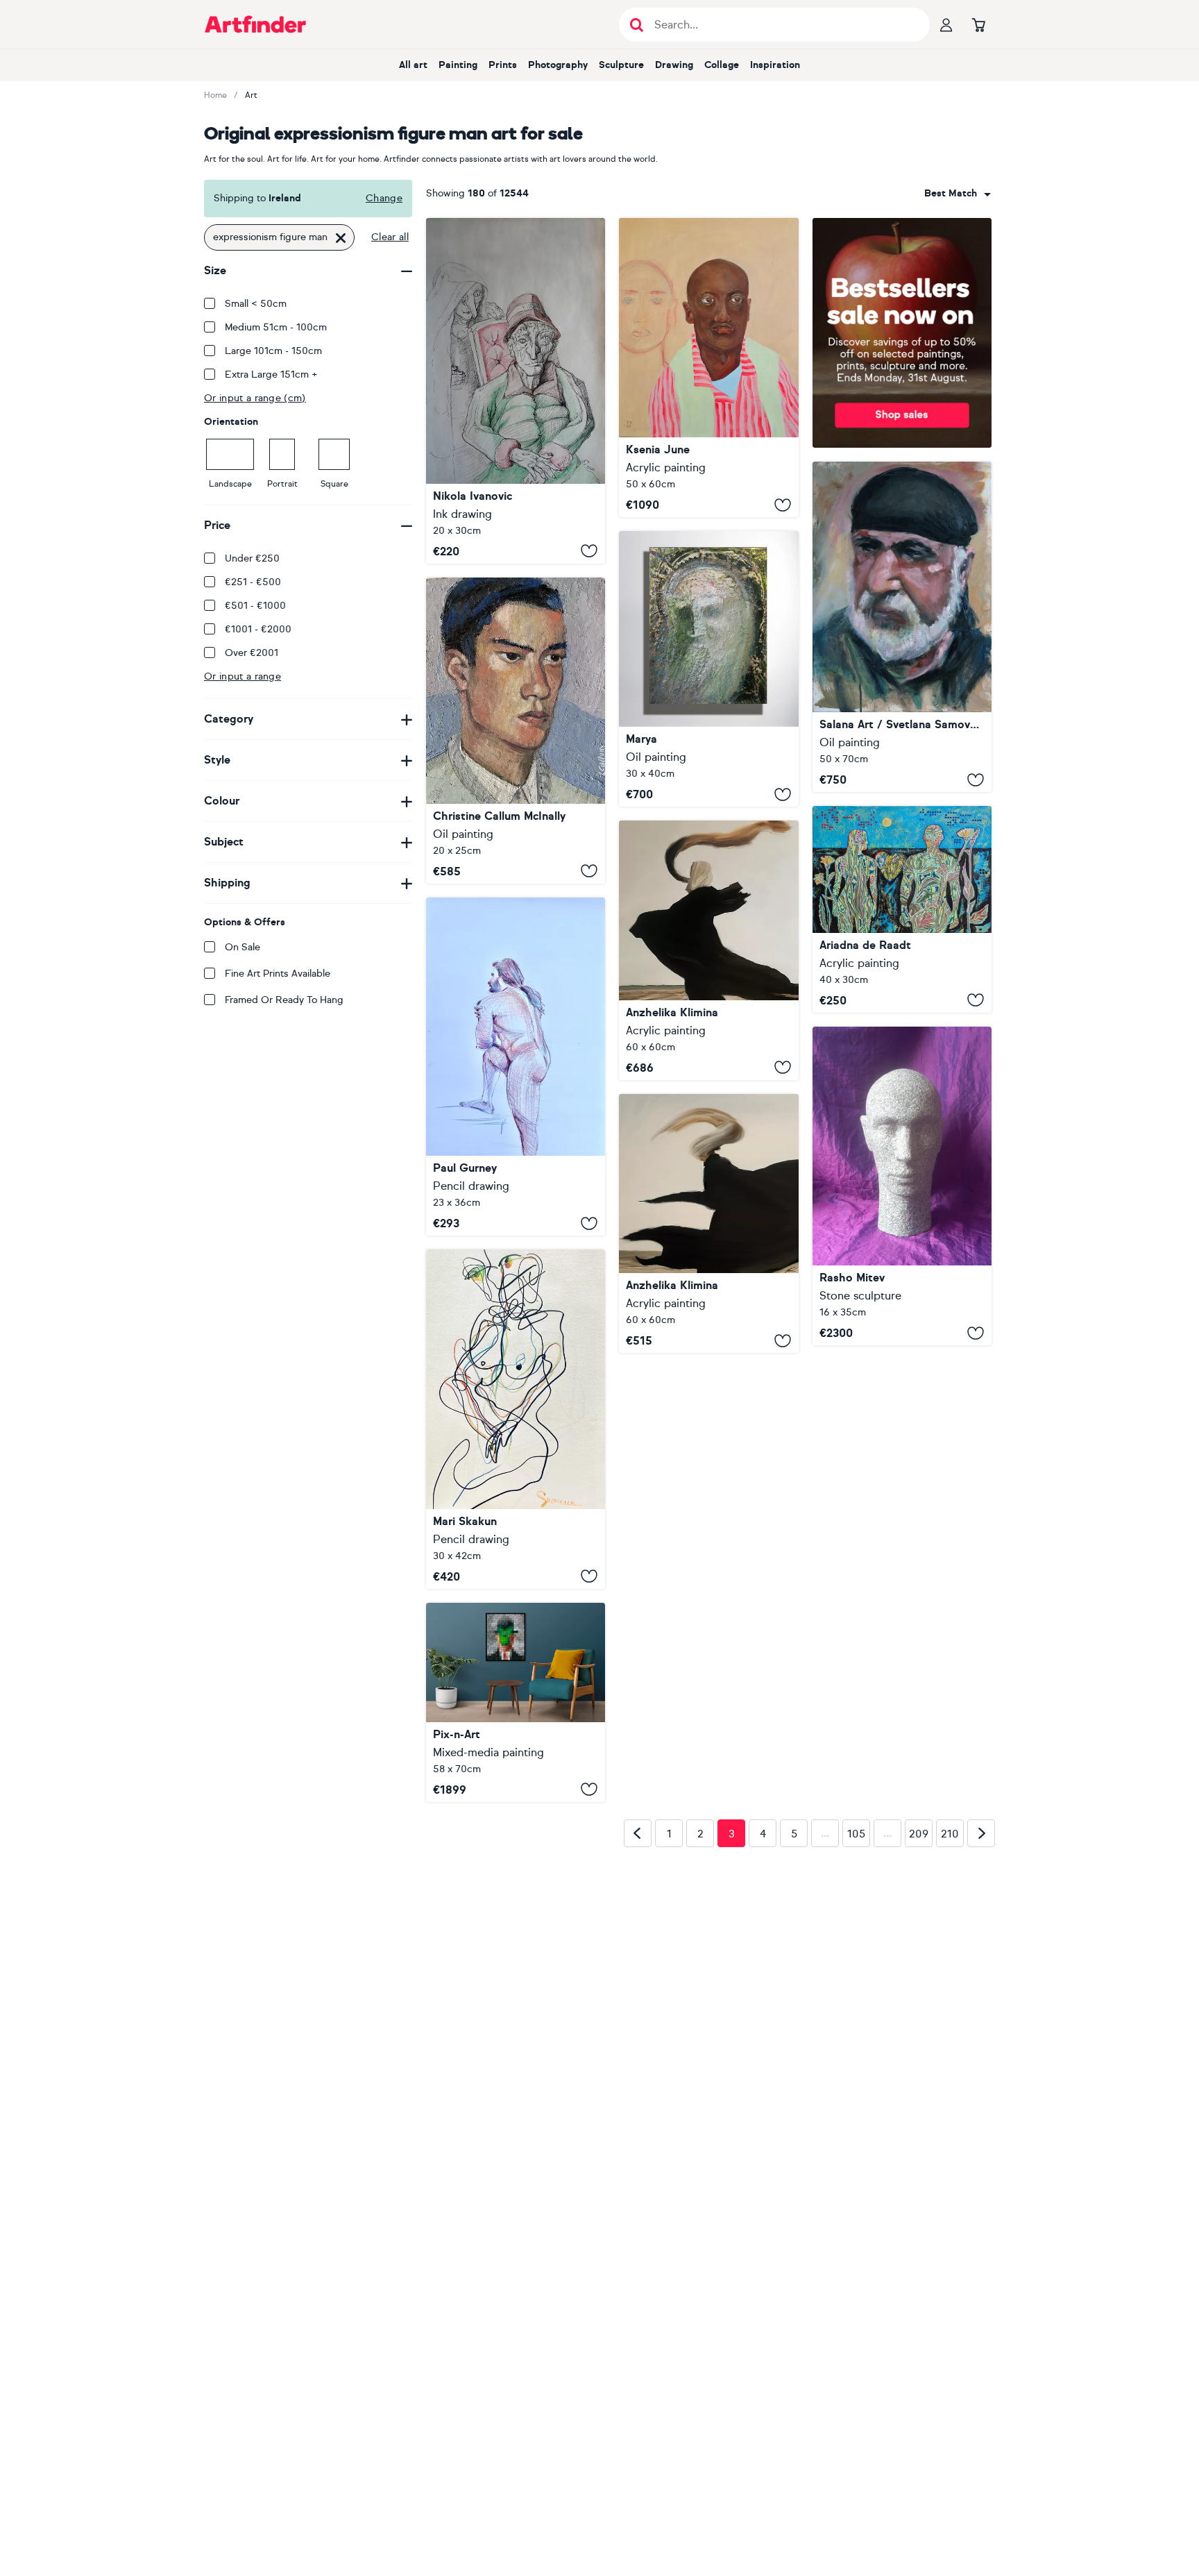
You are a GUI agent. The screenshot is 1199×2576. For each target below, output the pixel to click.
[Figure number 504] (516, 1419)
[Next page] (981, 2053)
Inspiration (775, 65)
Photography (558, 65)
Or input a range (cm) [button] (255, 398)
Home (215, 95)
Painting (458, 65)
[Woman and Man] (902, 909)
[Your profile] (946, 24)
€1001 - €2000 (258, 629)
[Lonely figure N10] (708, 1223)
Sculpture (621, 65)
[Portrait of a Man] (902, 627)
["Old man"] (708, 669)
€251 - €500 (253, 582)
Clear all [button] (390, 237)
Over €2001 (252, 653)
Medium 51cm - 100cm (276, 327)
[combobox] (958, 194)
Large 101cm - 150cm (273, 351)
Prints (503, 65)
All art (413, 65)
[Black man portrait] (708, 368)
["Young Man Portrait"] (902, 1186)
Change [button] (384, 198)
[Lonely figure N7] (708, 950)
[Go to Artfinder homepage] (255, 24)
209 (919, 2053)
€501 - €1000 (255, 606)
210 (950, 2053)
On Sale (243, 947)
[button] (958, 194)
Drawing (674, 65)
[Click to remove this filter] (341, 237)
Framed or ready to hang (284, 1000)
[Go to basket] (978, 24)
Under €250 (252, 558)
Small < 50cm (256, 304)
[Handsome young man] (516, 731)
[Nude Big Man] (516, 1067)
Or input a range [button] (243, 676)
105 (856, 2053)
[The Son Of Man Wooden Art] (516, 1702)
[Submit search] (637, 25)
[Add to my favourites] (589, 551)
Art (251, 95)
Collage (722, 65)
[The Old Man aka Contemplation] (516, 391)
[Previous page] (638, 2053)
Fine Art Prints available (278, 974)
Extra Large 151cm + (271, 374)
